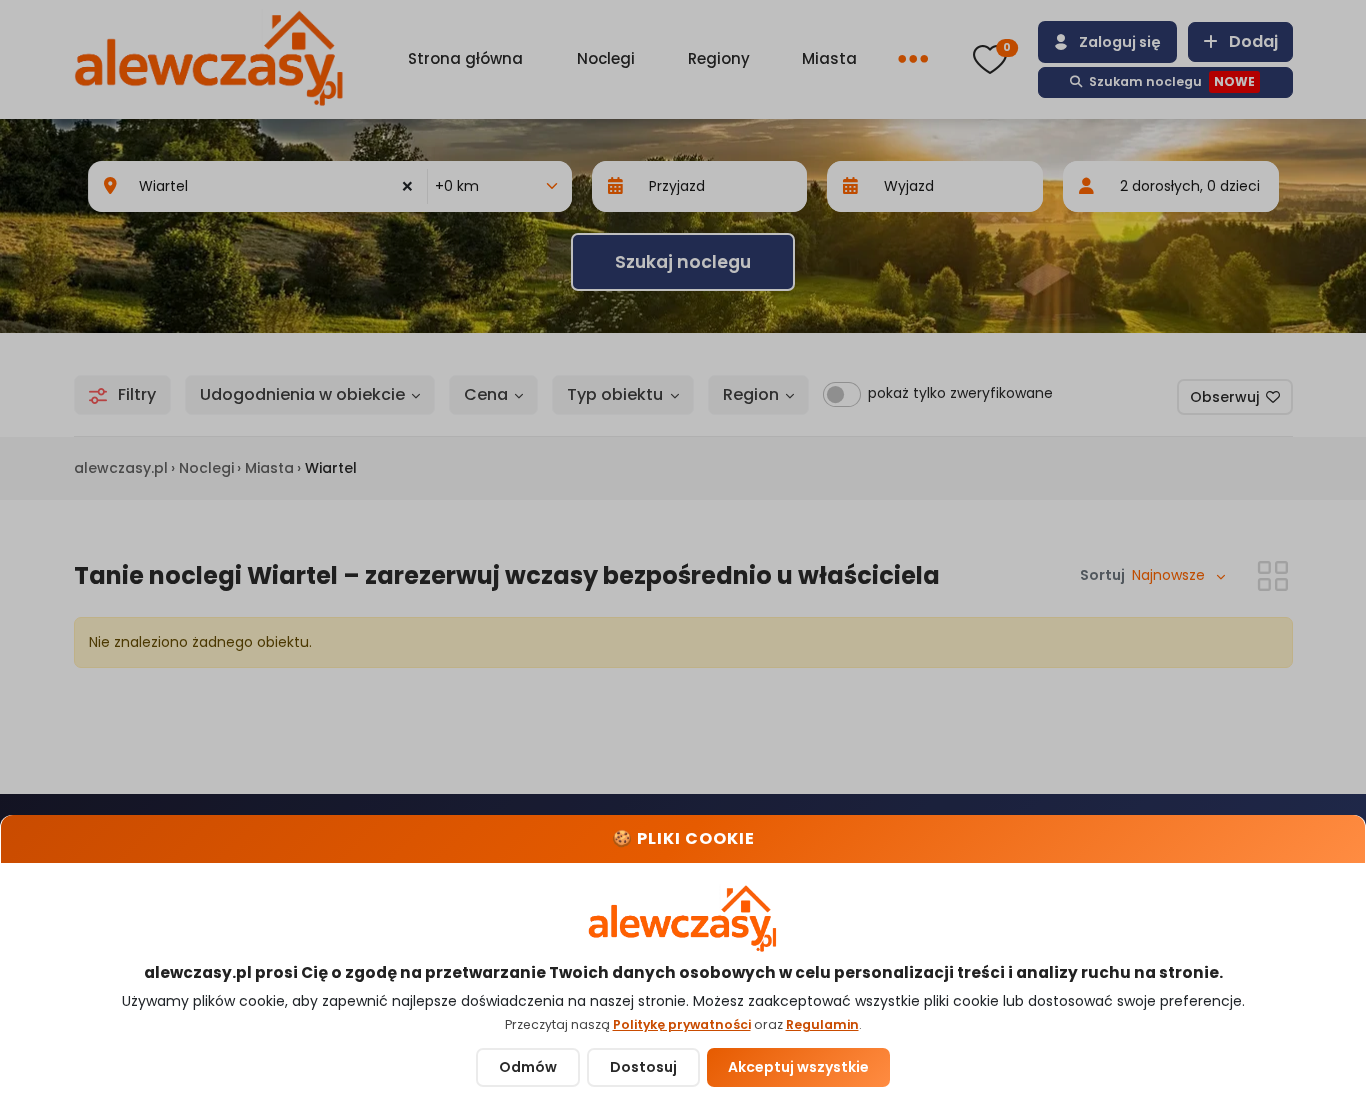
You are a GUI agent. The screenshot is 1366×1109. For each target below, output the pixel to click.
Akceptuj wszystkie (798, 1067)
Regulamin (822, 1024)
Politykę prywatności (682, 1024)
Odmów (528, 1067)
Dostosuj (643, 1067)
